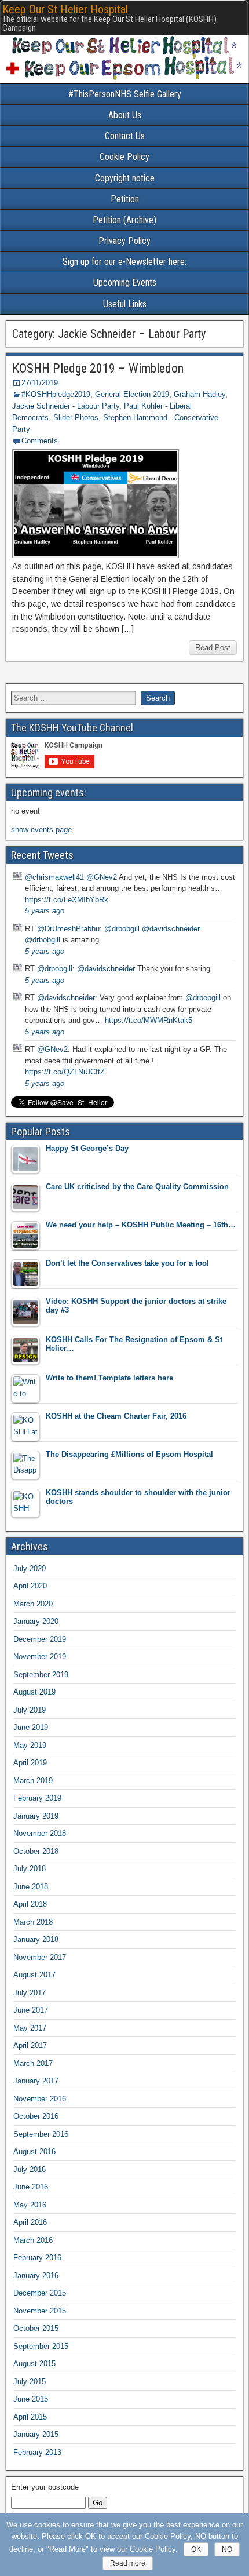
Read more (128, 2563)
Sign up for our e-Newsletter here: (124, 262)
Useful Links (125, 304)
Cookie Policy (124, 157)
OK (196, 2549)
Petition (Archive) (124, 220)
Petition (125, 199)
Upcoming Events (125, 283)
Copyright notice (125, 178)
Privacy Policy (124, 241)
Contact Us (125, 136)
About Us (125, 115)
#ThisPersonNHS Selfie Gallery (125, 94)
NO (227, 2549)
